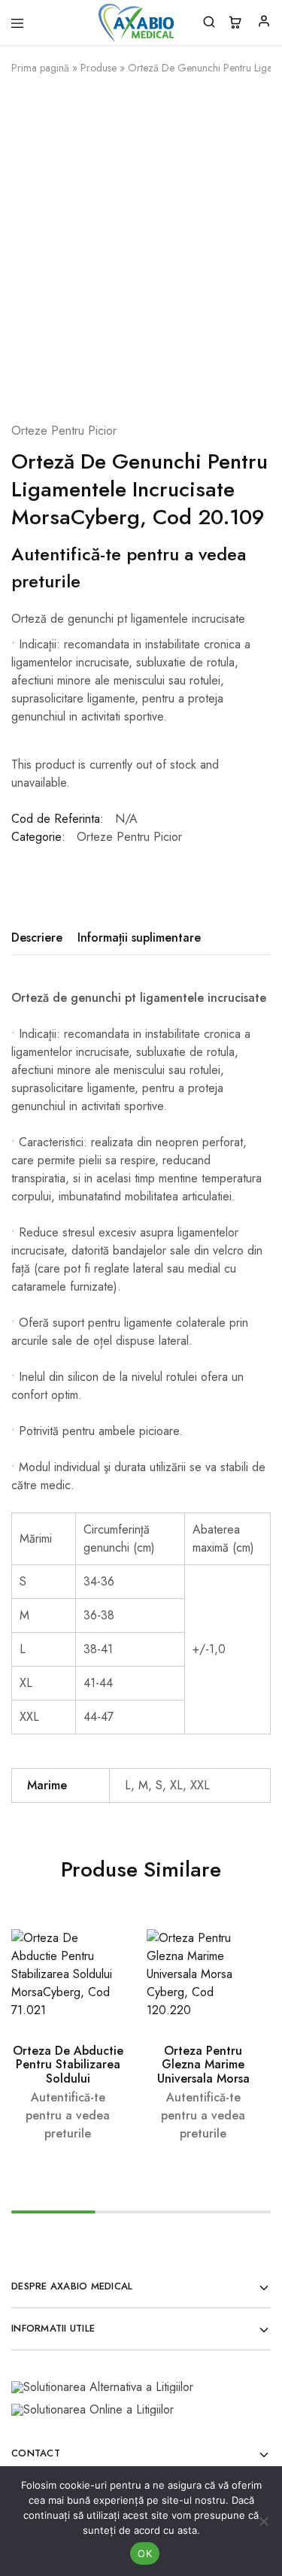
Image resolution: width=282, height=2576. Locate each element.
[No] (263, 2521)
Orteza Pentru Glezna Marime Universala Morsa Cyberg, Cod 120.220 (203, 2078)
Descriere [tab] (37, 938)
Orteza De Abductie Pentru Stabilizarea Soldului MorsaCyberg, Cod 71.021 (68, 2078)
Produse (99, 68)
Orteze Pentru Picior (64, 431)
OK (145, 2553)
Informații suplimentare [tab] (139, 938)
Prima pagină (40, 68)
